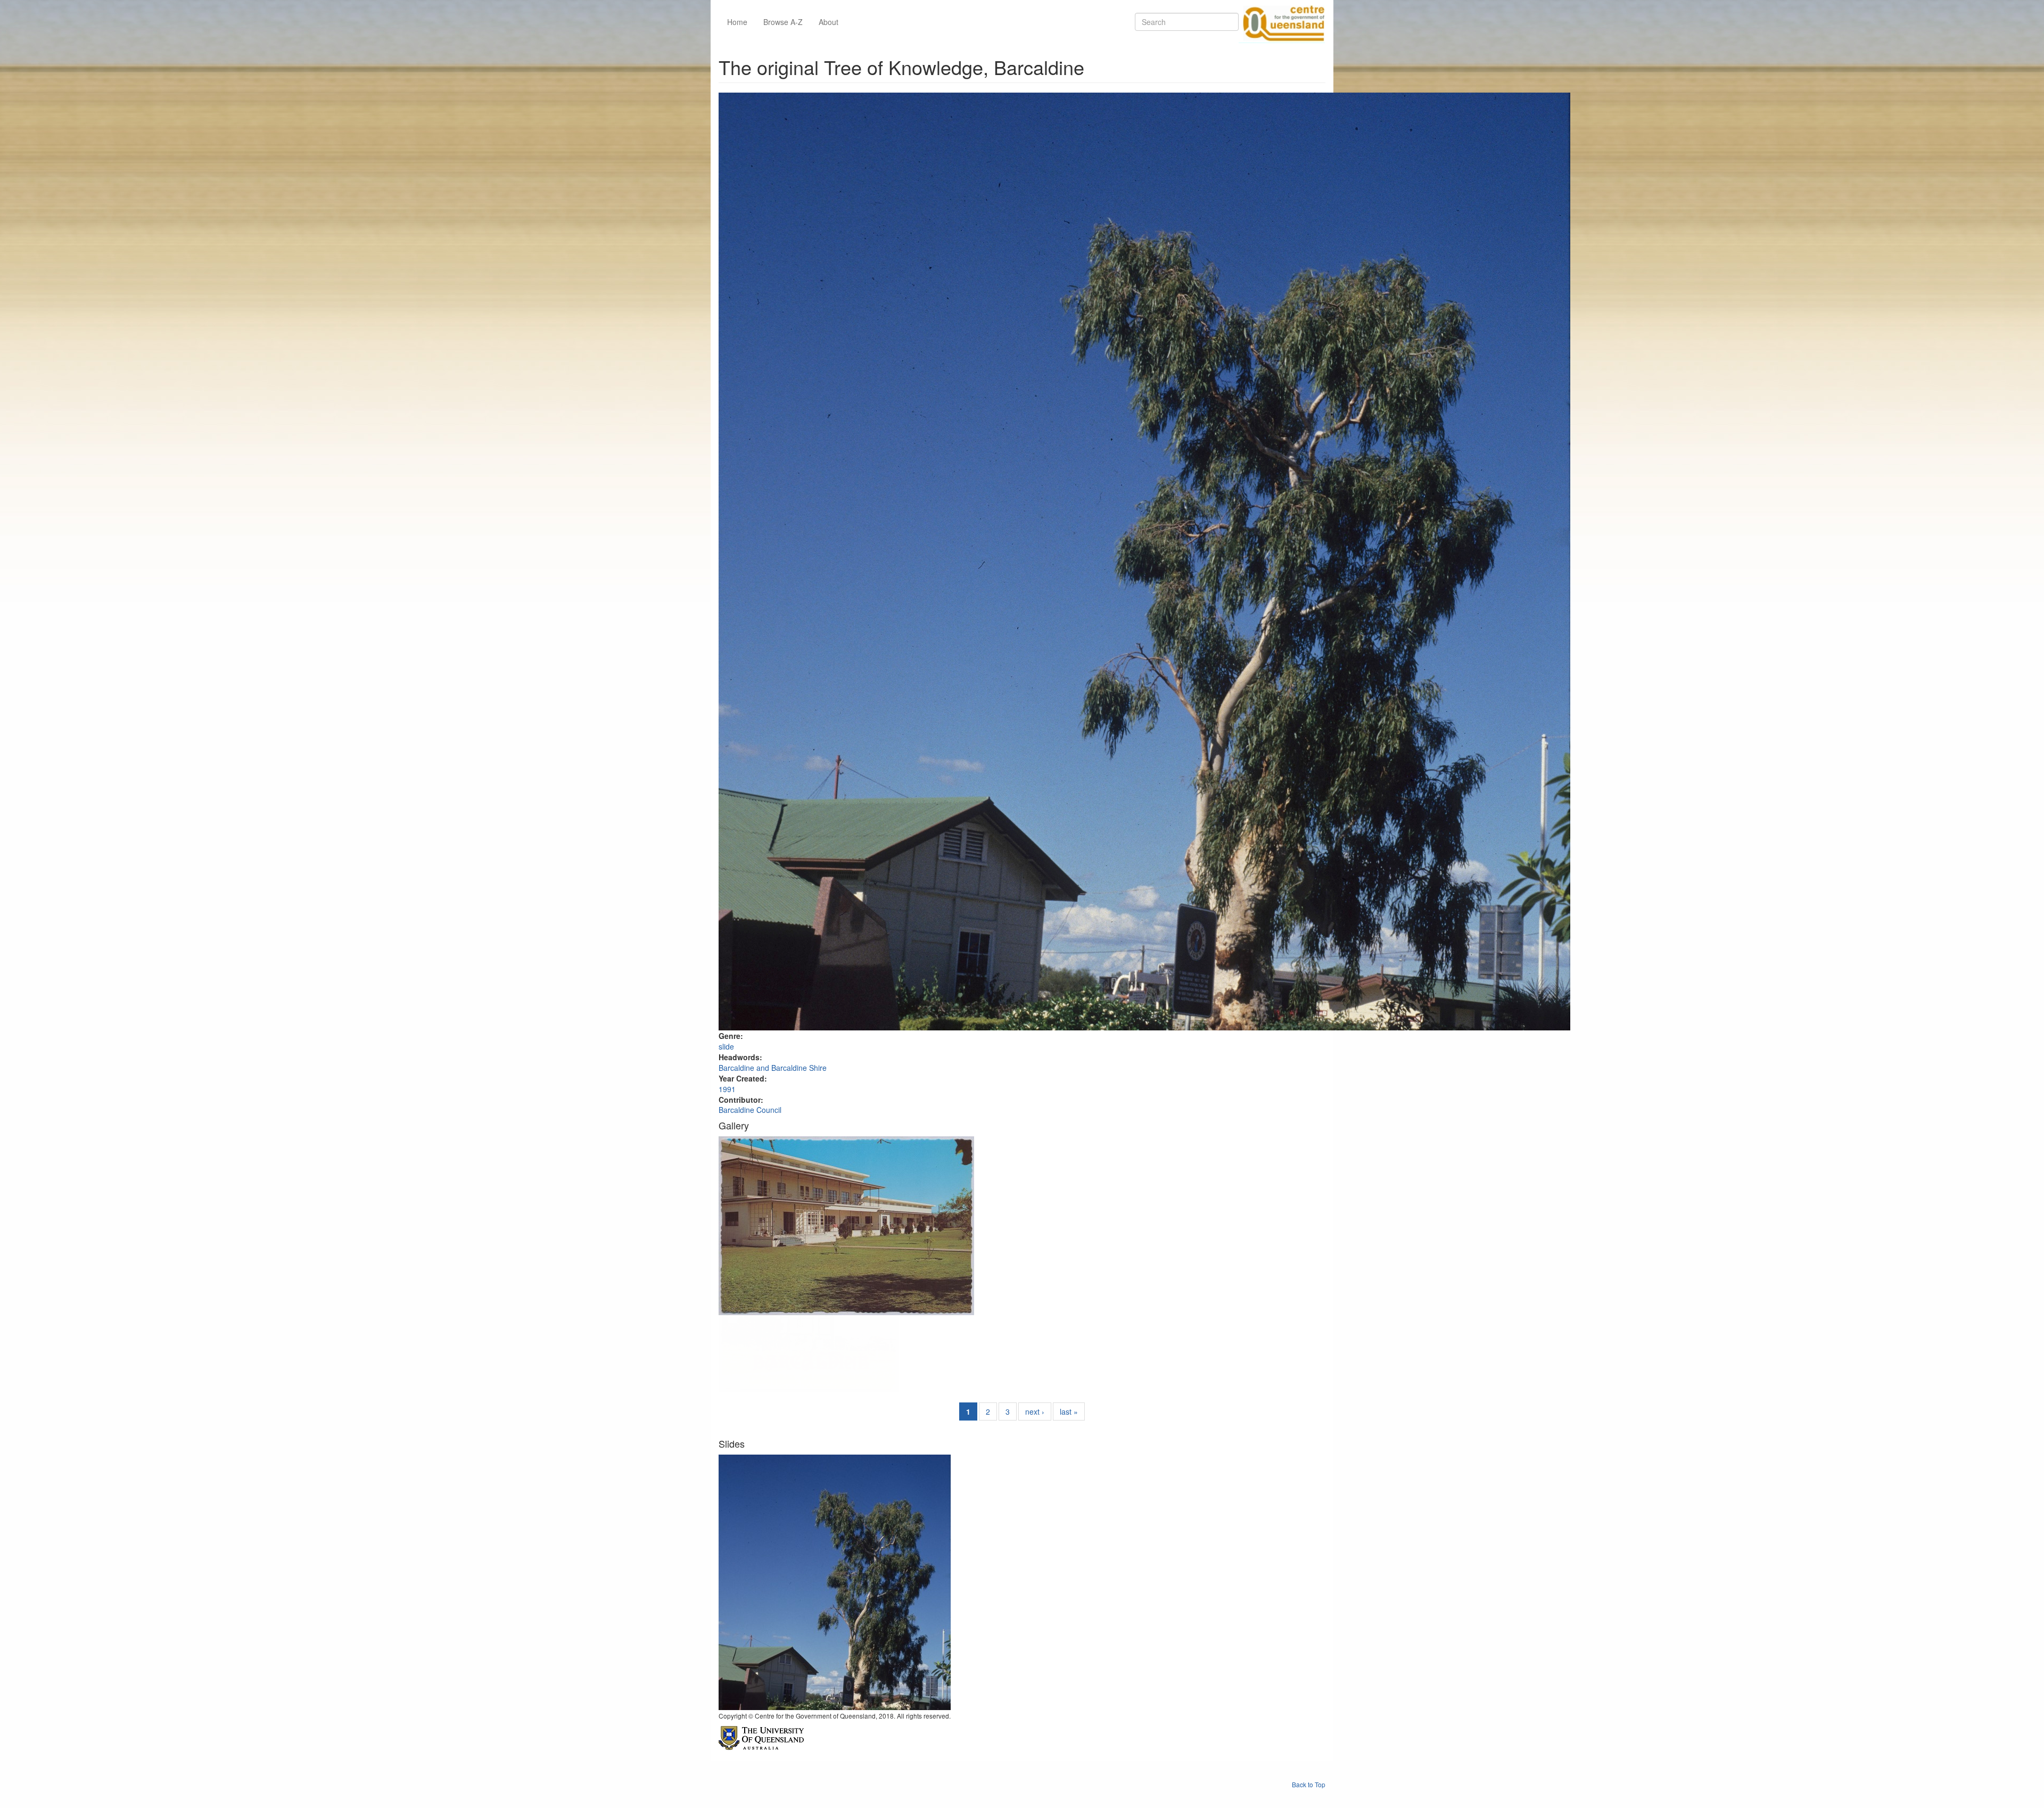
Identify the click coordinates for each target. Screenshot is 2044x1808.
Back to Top (1309, 1784)
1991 (727, 1089)
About (829, 22)
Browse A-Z (783, 22)
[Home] (1282, 22)
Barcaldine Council (750, 1110)
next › (1035, 1411)
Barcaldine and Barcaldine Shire (773, 1068)
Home (737, 22)
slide (726, 1046)
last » (1069, 1411)
